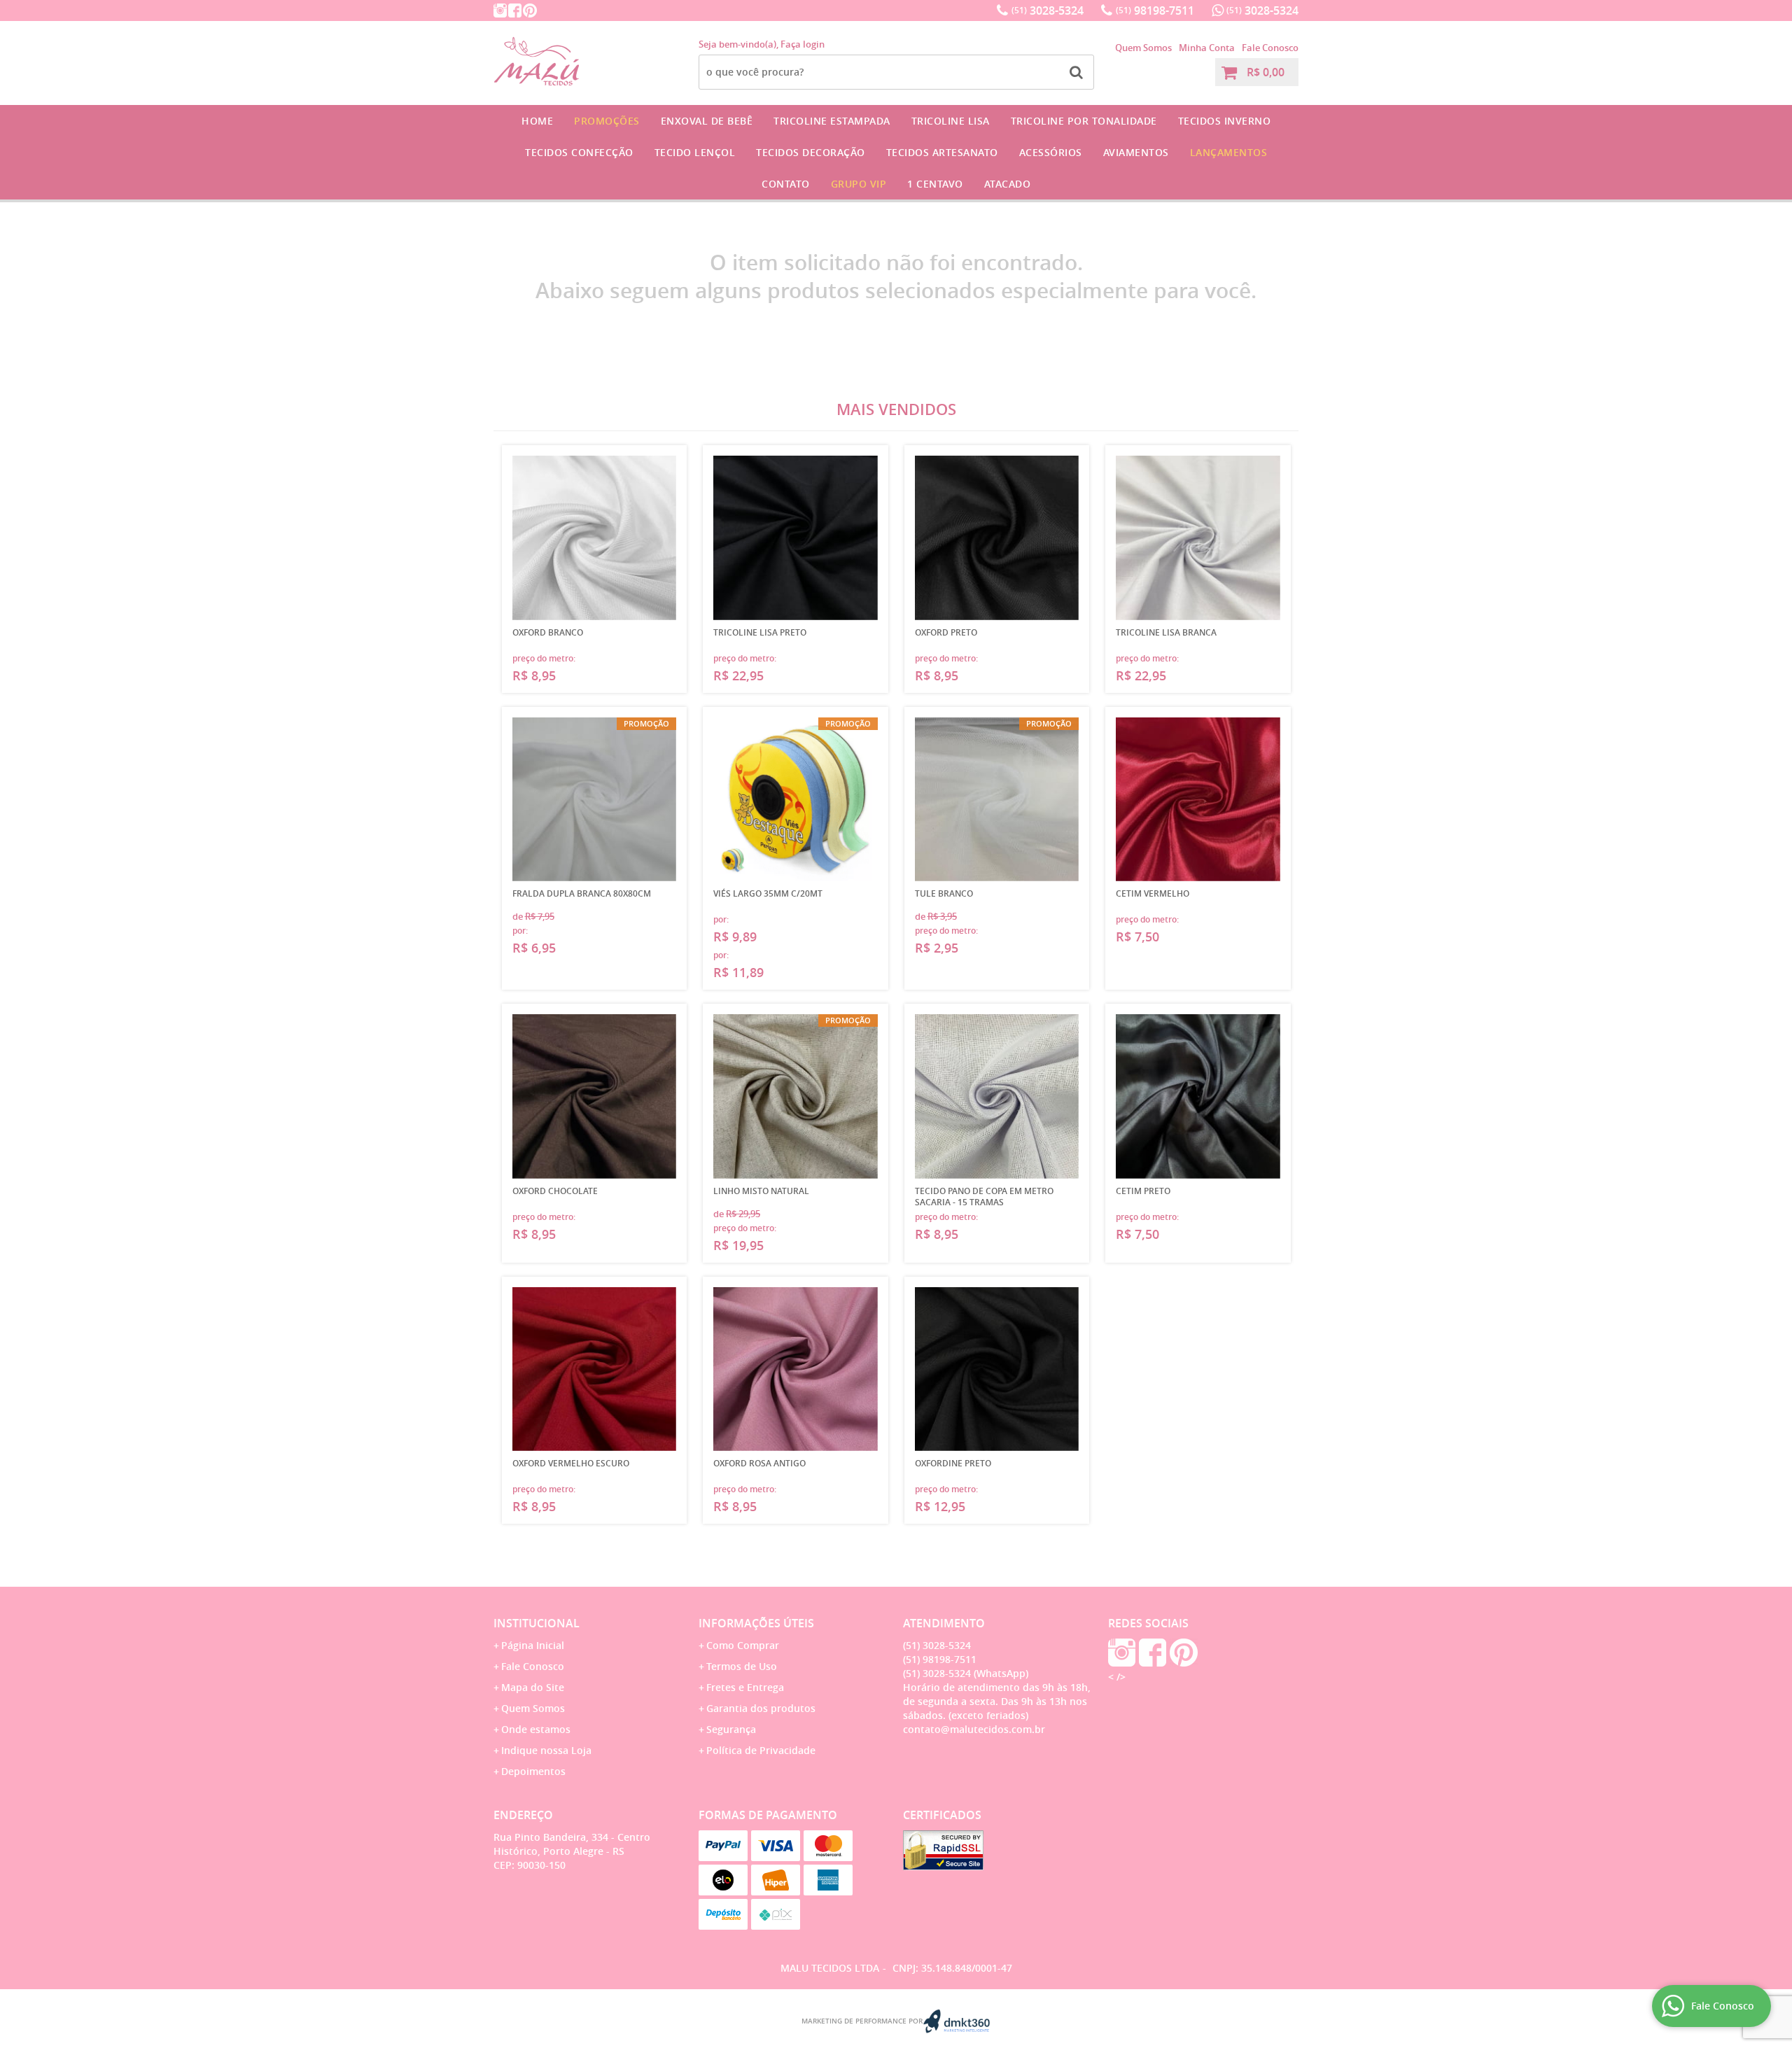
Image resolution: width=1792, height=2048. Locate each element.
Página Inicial (533, 1645)
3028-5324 (1048, 10)
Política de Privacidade (761, 1750)
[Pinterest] (530, 10)
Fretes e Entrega (745, 1687)
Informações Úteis (756, 1623)
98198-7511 (1155, 10)
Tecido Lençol (695, 152)
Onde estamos (536, 1729)
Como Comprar (743, 1645)
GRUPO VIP (859, 184)
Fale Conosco (1270, 48)
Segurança (731, 1729)
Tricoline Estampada (832, 121)
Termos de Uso (742, 1666)
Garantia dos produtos (761, 1708)
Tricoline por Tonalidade (1084, 121)
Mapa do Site (533, 1687)
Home (537, 121)
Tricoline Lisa (951, 121)
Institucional (537, 1623)
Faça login (803, 44)
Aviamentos (1136, 152)
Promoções (607, 121)
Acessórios (1051, 152)
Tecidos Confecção (579, 152)
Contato (786, 184)
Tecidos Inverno (1225, 121)
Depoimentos (533, 1771)
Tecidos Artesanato (942, 152)
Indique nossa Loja (546, 1750)
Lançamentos (1229, 152)
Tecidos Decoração (811, 152)
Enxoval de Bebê (707, 121)
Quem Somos (1143, 48)
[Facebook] (515, 10)
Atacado (1008, 184)
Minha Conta (1207, 48)
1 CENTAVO (935, 184)
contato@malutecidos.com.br (974, 1729)
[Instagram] (500, 10)
